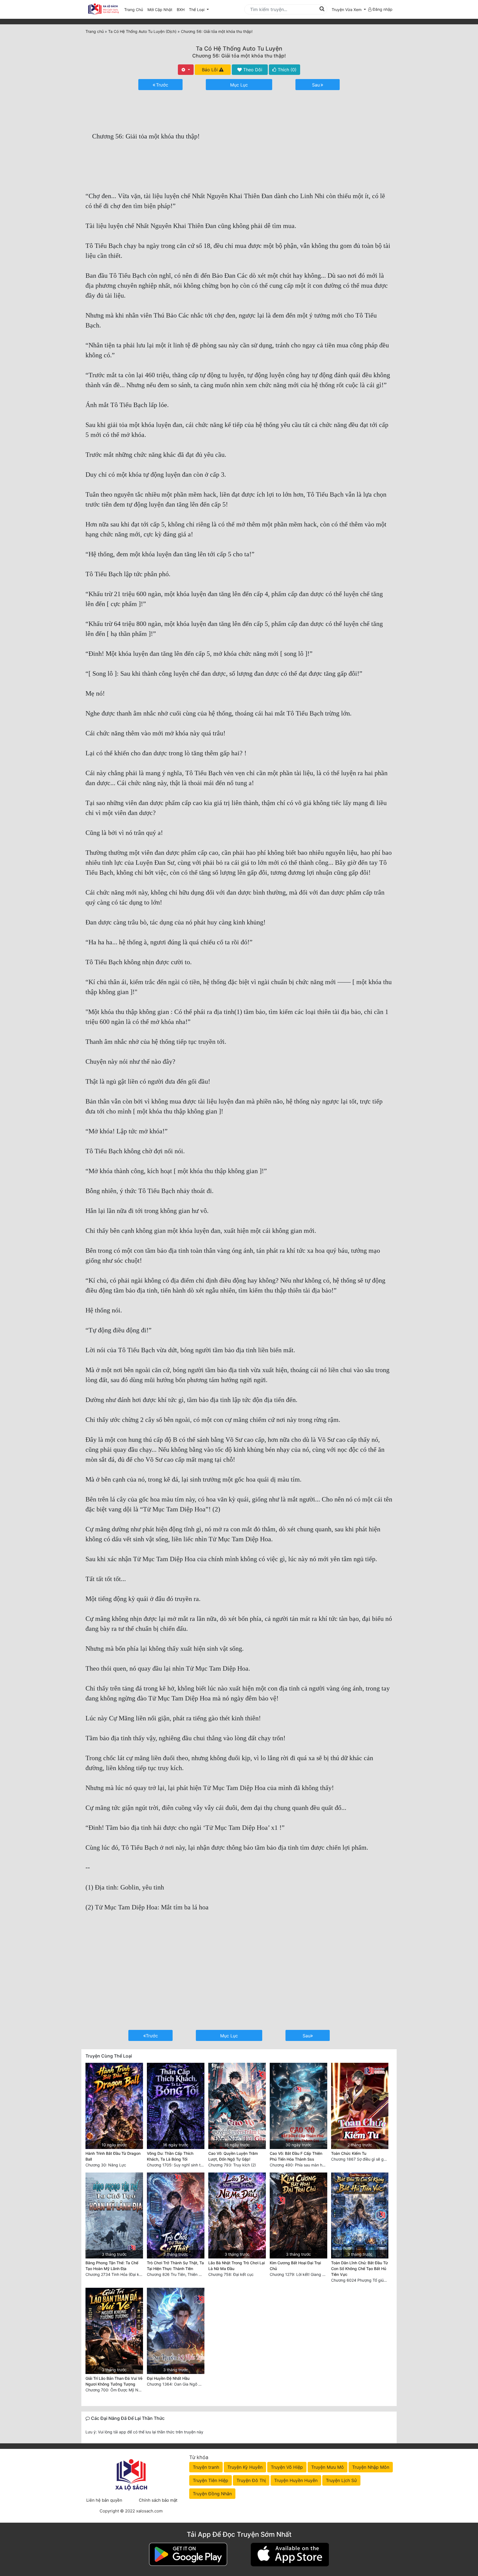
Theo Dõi (252, 70)
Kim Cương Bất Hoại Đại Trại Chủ (295, 2266)
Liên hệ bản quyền (104, 2500)
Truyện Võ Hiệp (287, 2467)
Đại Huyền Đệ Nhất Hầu (168, 2378)
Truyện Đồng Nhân (212, 2494)
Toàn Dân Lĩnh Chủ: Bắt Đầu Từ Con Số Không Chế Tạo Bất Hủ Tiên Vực (359, 2269)
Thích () (286, 70)
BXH (181, 10)
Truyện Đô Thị (251, 2480)
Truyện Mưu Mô (328, 2467)
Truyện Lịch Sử (341, 2480)
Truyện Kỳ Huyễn (245, 2467)
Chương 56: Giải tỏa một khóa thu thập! (239, 56)
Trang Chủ (134, 10)
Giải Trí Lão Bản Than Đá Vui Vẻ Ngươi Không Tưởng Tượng (114, 2381)
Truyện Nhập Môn (371, 2467)
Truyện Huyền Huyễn (296, 2480)
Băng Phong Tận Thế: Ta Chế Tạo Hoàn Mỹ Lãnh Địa (112, 2266)
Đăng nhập (382, 9)
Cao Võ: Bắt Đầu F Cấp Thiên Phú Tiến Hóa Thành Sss (296, 2156)
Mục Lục (239, 85)
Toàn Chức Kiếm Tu (349, 2153)
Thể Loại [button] (197, 10)
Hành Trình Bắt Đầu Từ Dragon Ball (113, 2156)
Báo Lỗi (211, 70)
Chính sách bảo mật (158, 2500)
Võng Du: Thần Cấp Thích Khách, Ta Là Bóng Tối (170, 2156)
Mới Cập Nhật (161, 9)
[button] (349, 10)
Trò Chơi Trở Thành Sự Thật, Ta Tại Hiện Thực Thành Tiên (175, 2266)
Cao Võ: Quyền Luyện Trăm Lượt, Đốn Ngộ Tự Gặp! (233, 2156)
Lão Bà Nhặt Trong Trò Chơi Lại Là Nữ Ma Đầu (237, 2266)
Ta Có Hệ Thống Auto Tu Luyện (239, 49)
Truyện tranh (206, 2467)
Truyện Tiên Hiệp (211, 2480)
